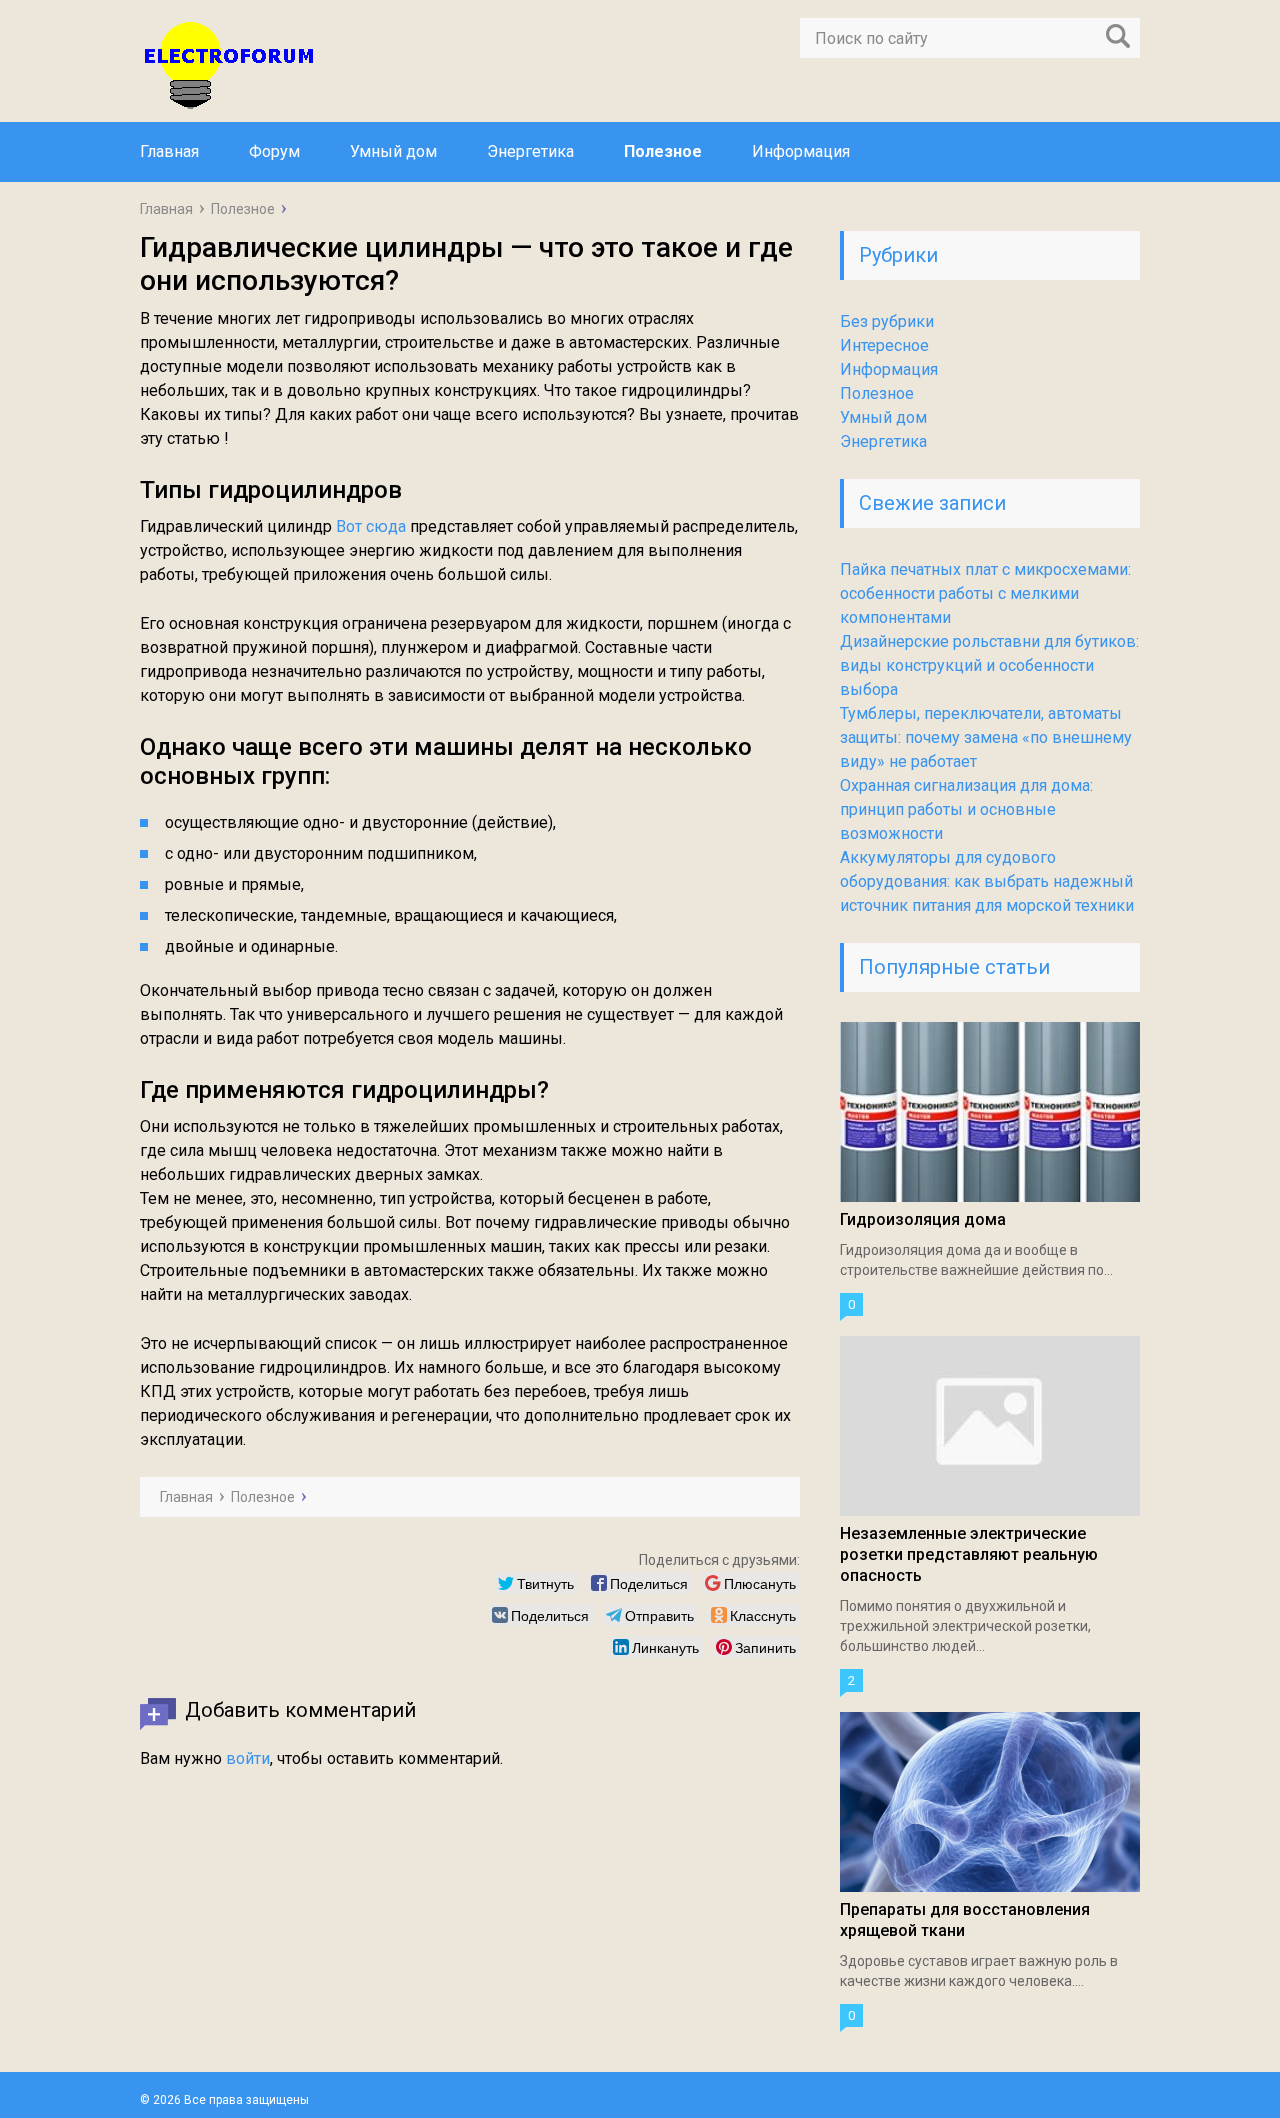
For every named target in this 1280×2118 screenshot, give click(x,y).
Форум (274, 151)
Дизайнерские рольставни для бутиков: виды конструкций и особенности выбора (989, 665)
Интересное (884, 345)
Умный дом (393, 151)
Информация (801, 151)
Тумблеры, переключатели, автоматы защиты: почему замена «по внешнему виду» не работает (986, 737)
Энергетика (530, 151)
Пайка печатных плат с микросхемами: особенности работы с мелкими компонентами (985, 593)
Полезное (663, 151)
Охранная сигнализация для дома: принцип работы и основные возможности (966, 809)
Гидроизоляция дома (923, 1219)
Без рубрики (887, 321)
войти (248, 1758)
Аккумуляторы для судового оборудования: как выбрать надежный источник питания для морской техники (987, 881)
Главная (169, 151)
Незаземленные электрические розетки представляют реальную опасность (969, 1554)
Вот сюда (371, 526)
